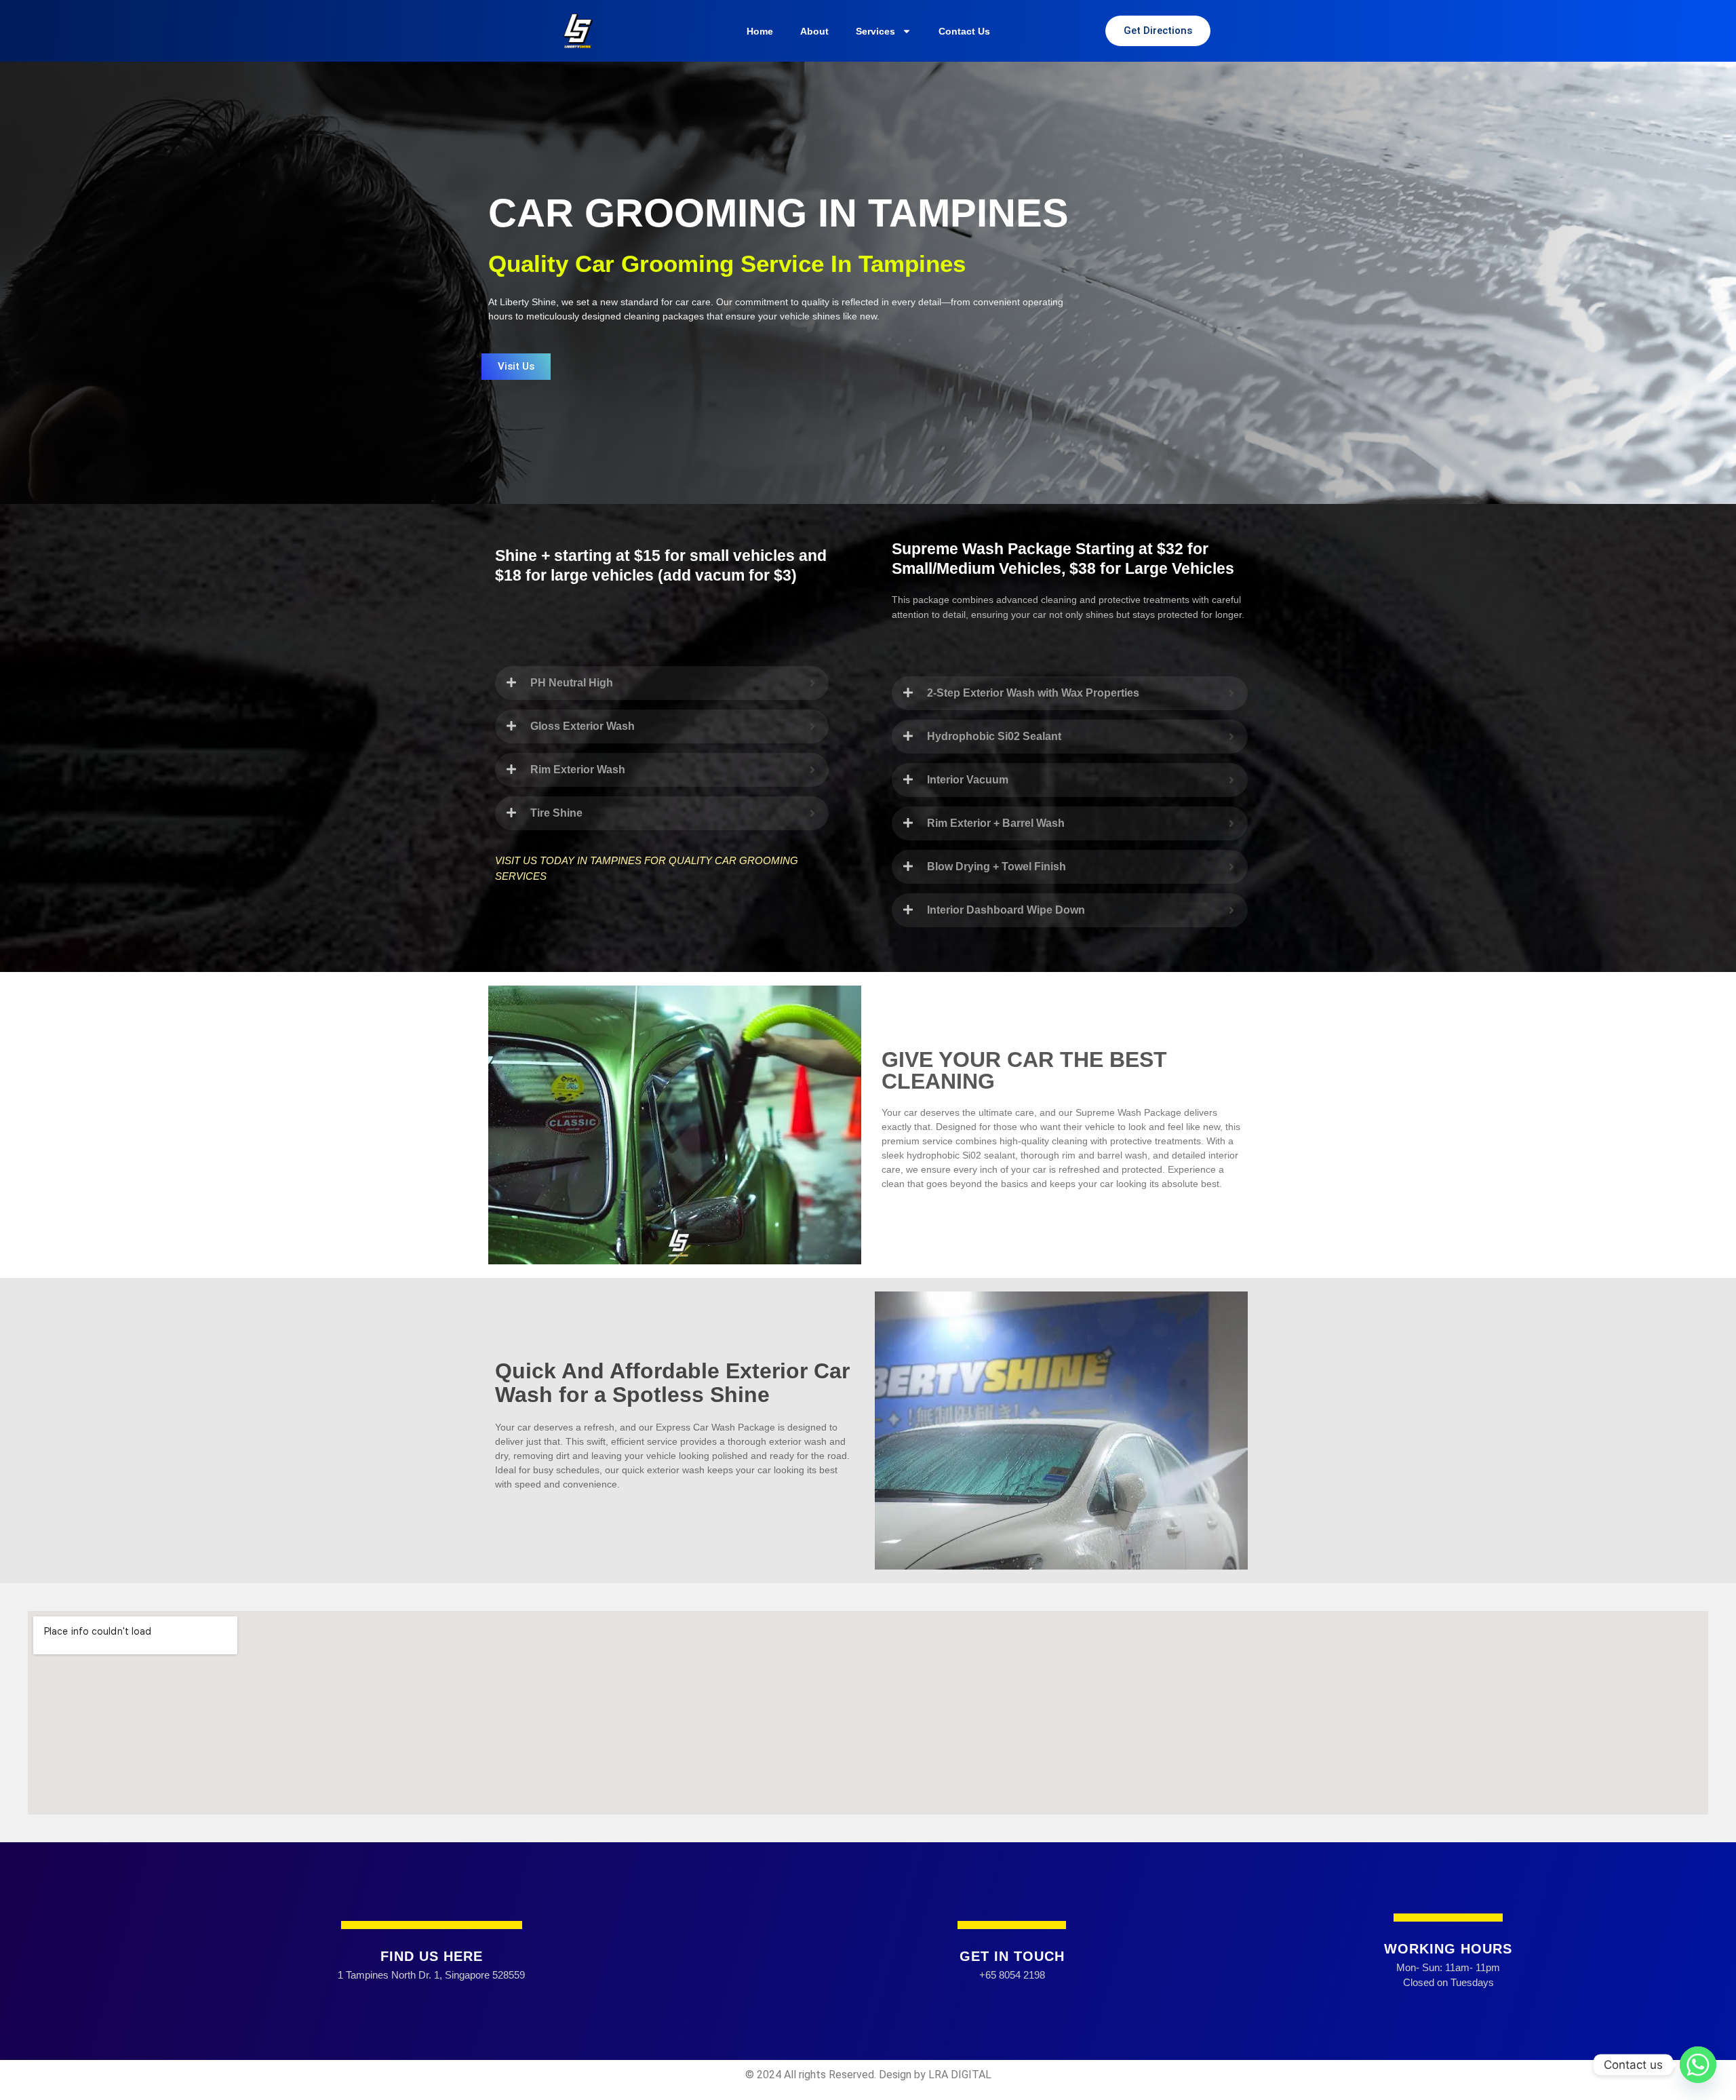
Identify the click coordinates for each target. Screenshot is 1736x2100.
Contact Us (964, 31)
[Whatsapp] (1698, 2065)
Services (875, 31)
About (814, 31)
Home (760, 31)
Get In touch (1012, 1956)
